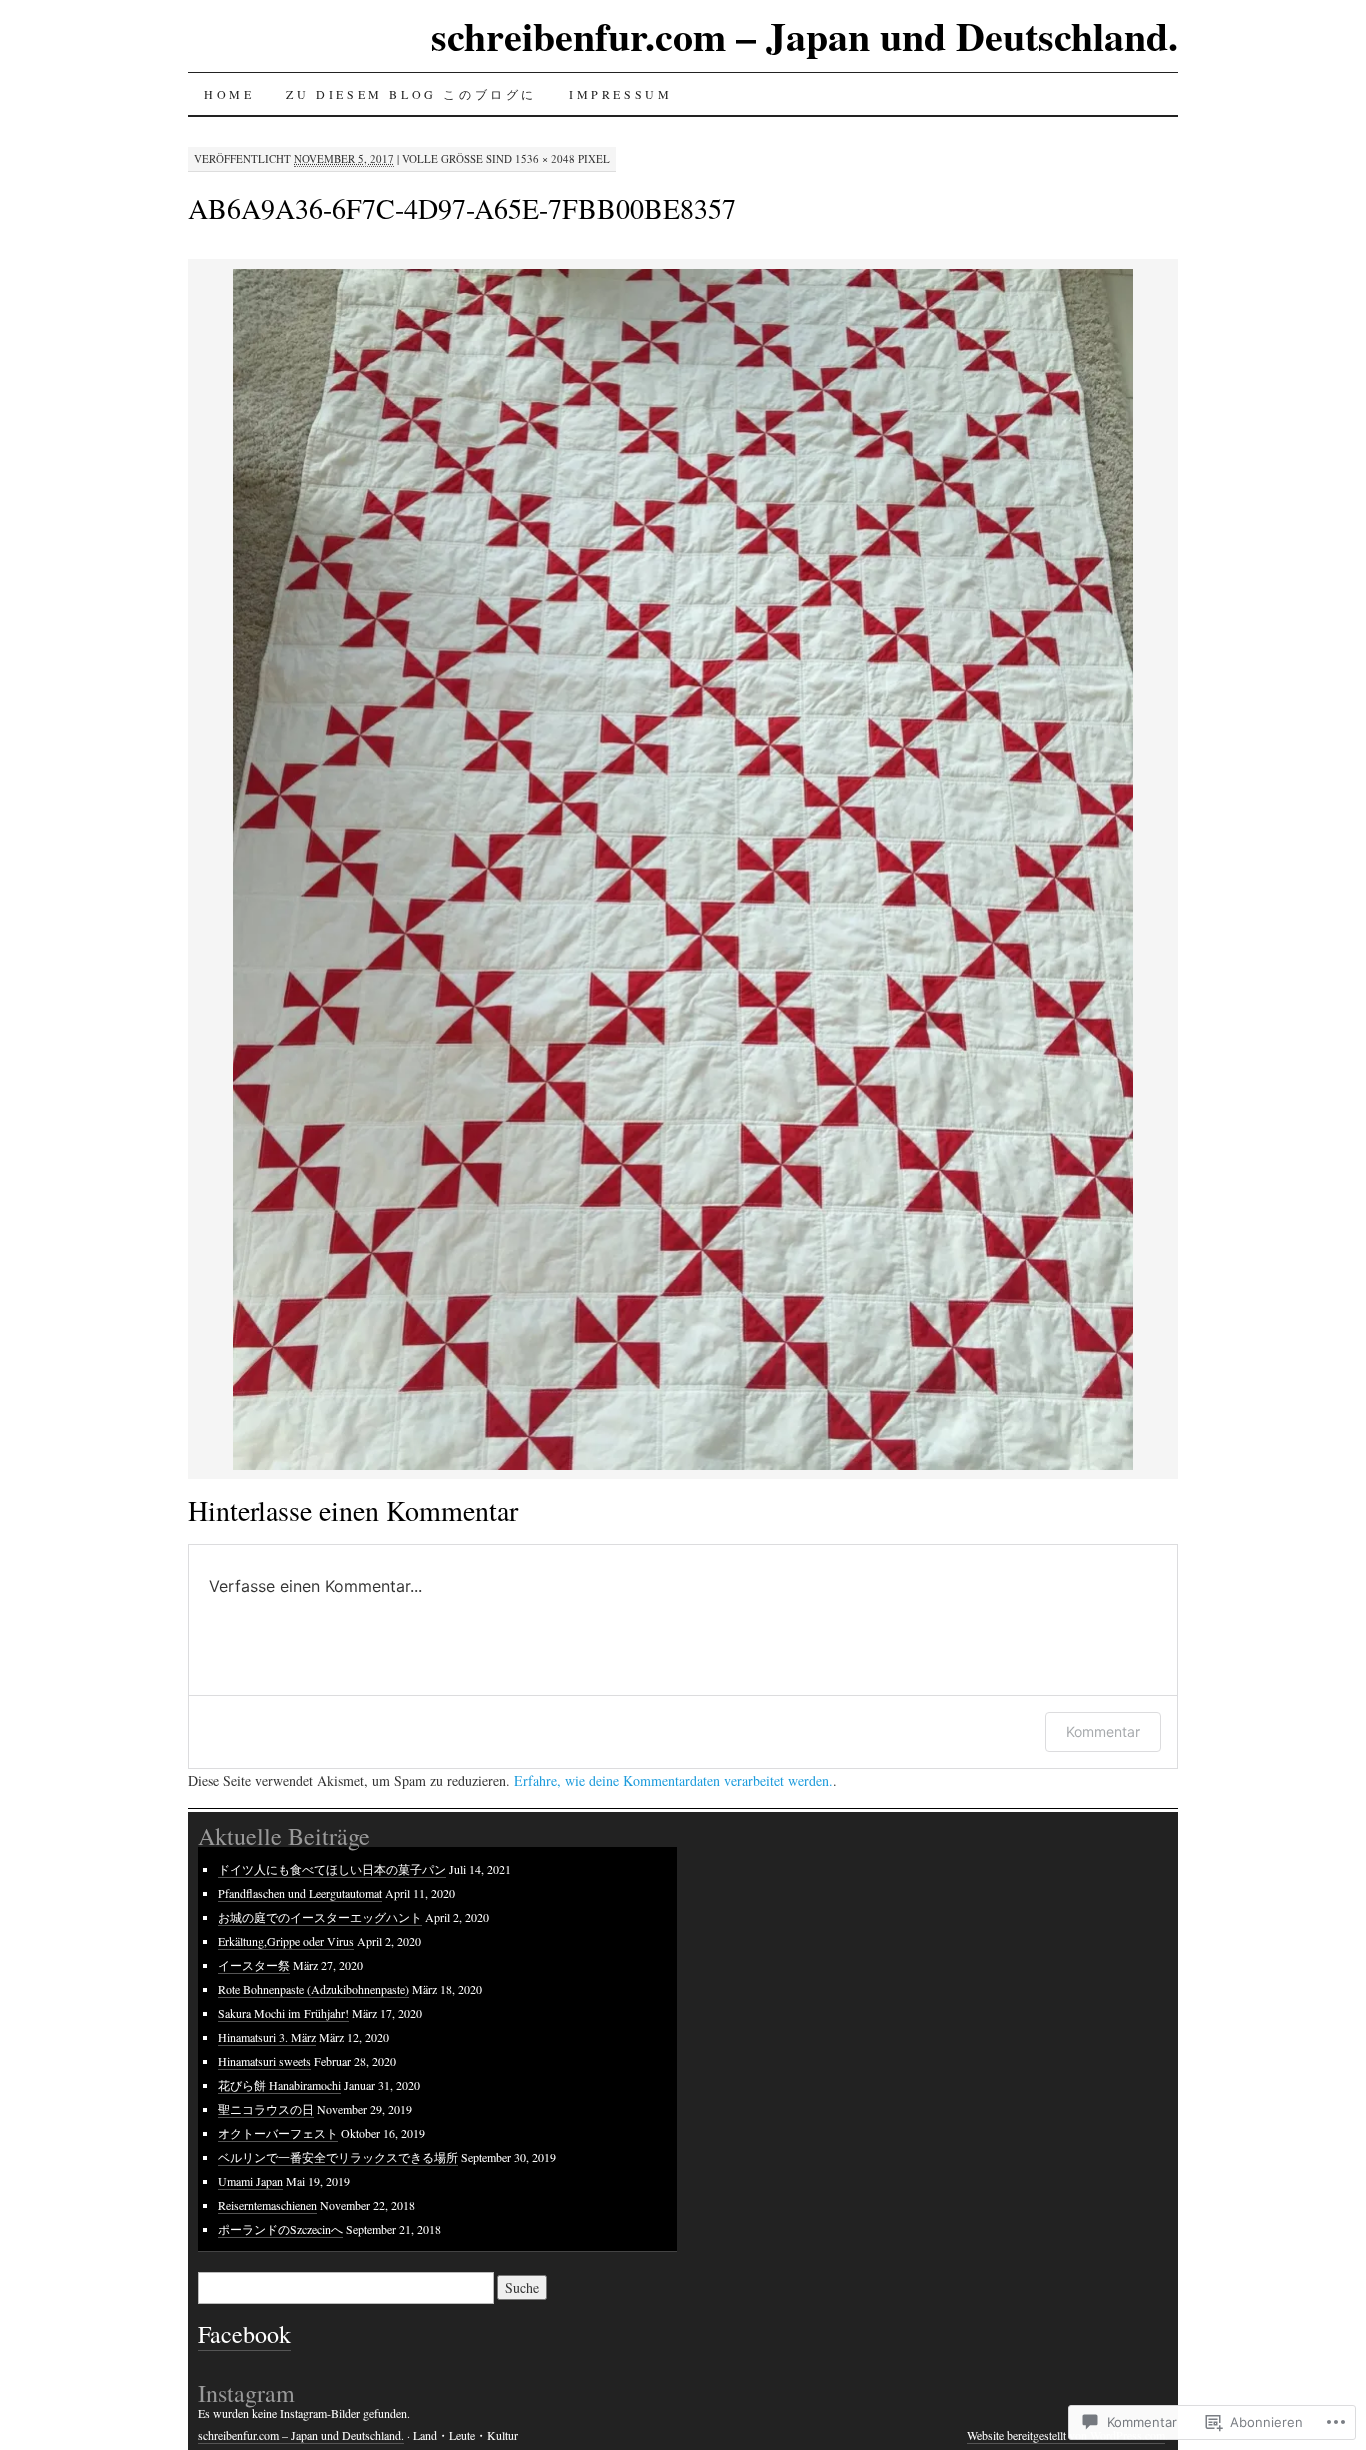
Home (229, 94)
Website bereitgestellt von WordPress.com (1066, 2435)
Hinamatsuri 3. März (267, 2037)
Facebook (244, 2334)
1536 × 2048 (545, 158)
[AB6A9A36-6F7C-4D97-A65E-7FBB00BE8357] (683, 1466)
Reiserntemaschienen (267, 2205)
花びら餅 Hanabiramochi (279, 2085)
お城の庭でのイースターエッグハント (320, 1917)
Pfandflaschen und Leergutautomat (300, 1893)
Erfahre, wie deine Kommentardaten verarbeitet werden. (673, 1780)
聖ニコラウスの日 (266, 2109)
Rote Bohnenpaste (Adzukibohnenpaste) (313, 1989)
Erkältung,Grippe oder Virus (286, 1941)
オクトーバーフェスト (278, 2133)
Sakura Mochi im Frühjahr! (283, 2013)
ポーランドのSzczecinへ (280, 2229)
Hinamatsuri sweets (264, 2061)
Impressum (620, 94)
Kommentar (1103, 1731)
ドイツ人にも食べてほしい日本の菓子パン (332, 1869)
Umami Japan (250, 2181)
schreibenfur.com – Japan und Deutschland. (804, 35)
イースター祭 (254, 1965)
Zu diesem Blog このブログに (411, 94)
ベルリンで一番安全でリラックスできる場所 (338, 2157)
